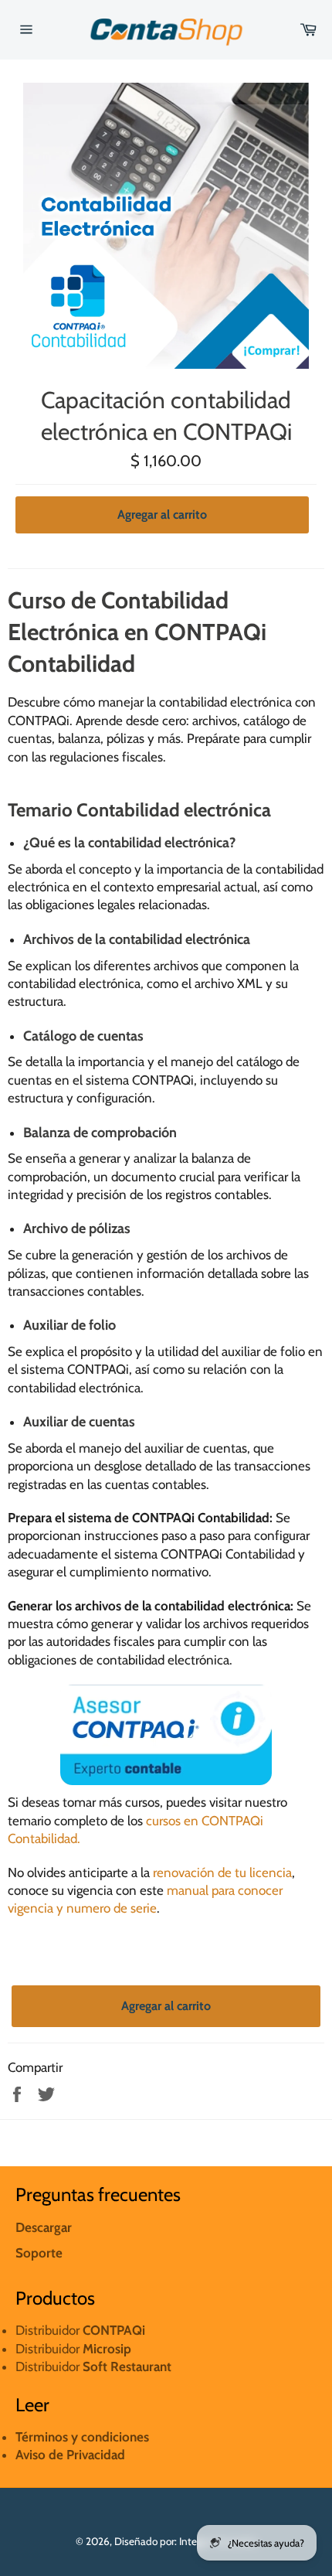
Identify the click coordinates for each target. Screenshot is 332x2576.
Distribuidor (73, 2349)
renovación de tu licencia (222, 1872)
